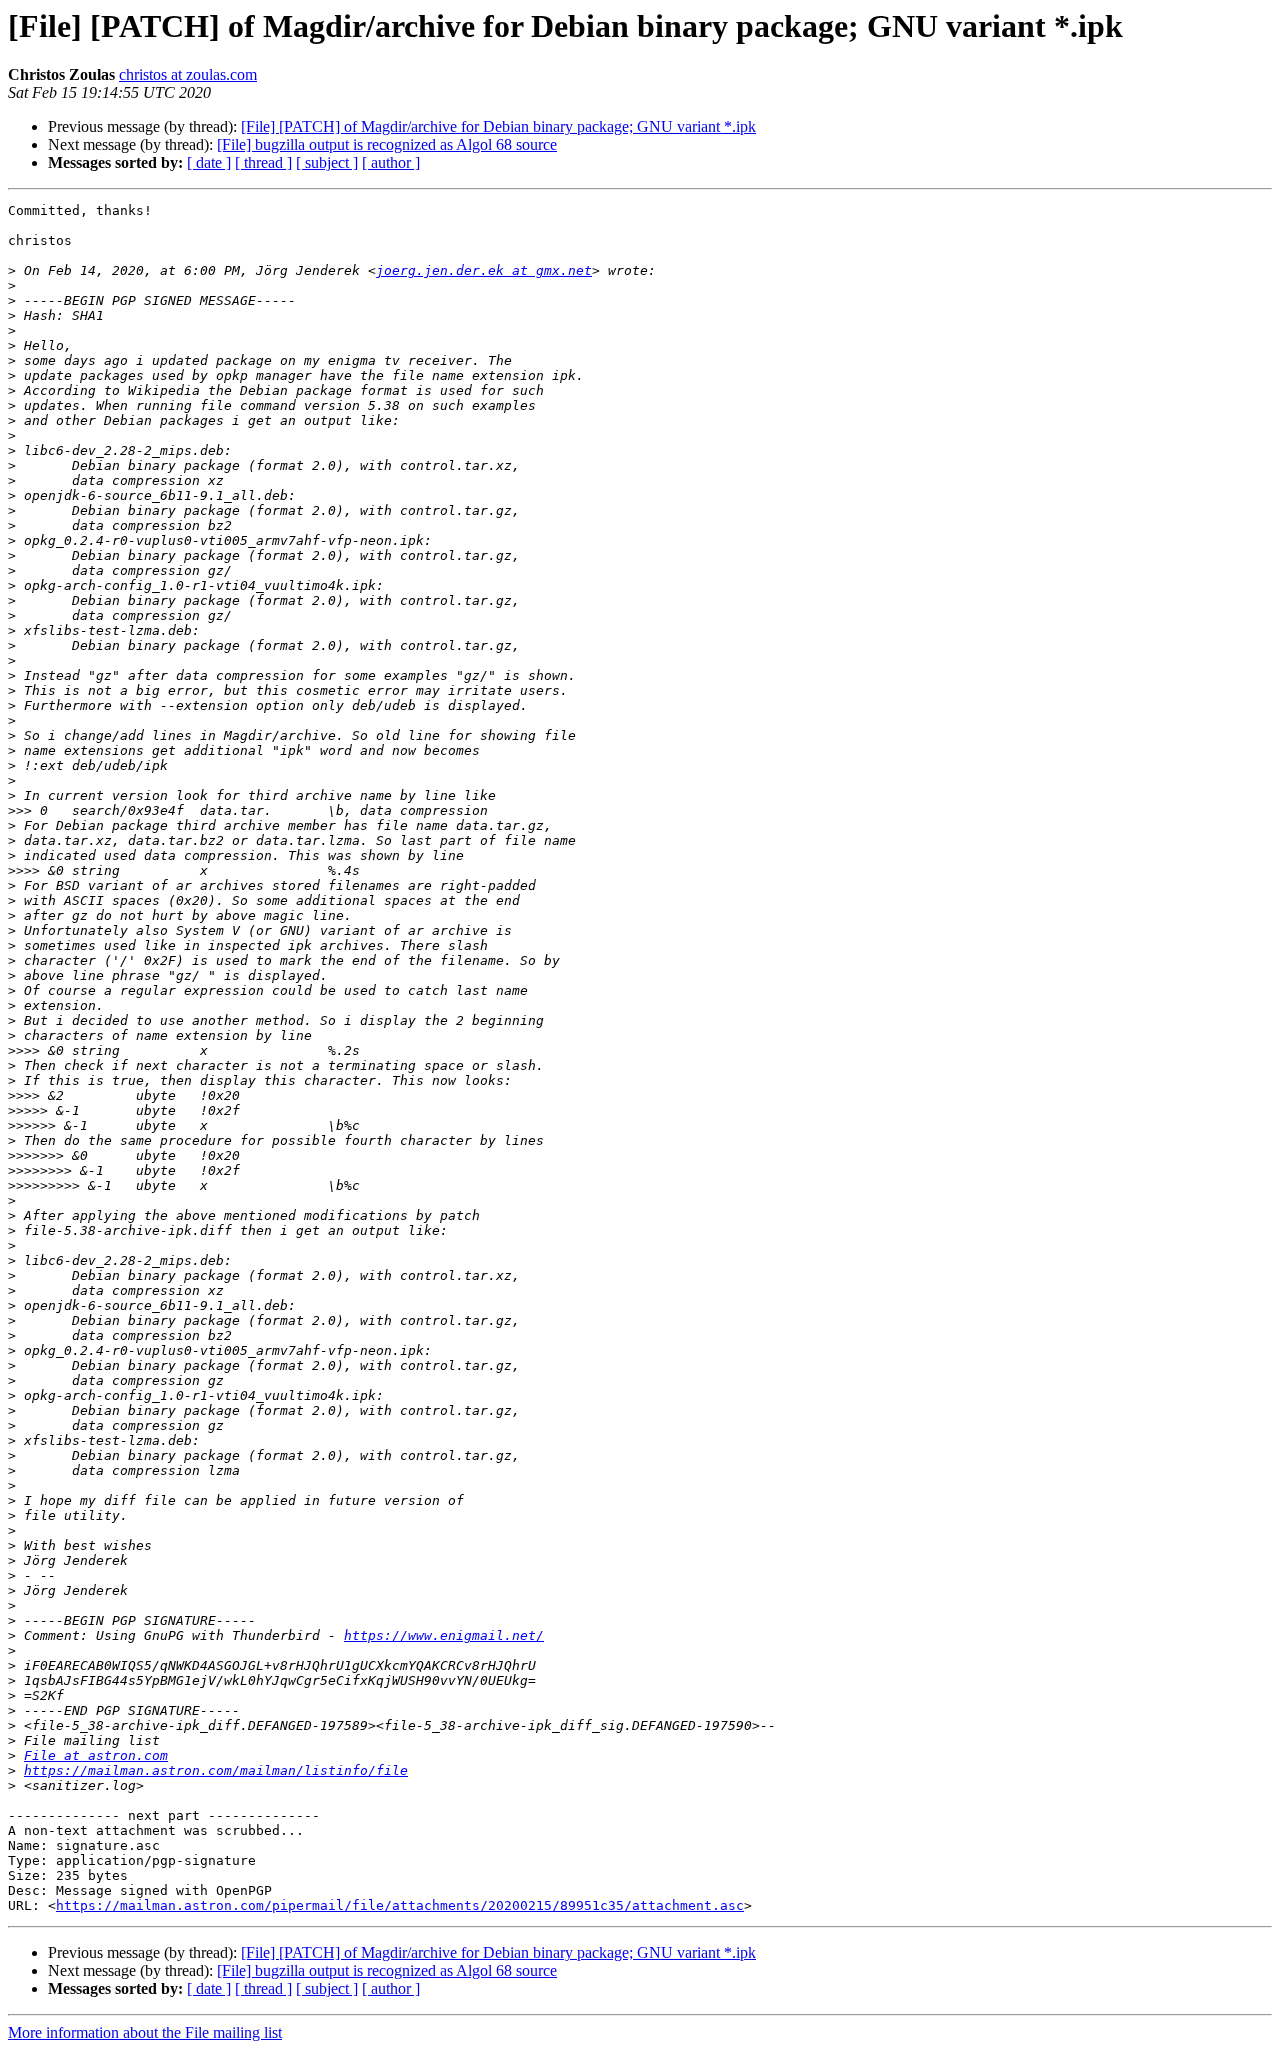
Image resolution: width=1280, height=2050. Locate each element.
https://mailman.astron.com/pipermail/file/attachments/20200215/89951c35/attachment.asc (400, 1905)
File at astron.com (96, 1755)
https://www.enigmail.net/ (444, 1635)
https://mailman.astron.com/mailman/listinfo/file (216, 1770)
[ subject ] (327, 162)
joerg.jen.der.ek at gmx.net (484, 270)
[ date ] (209, 162)
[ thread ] (263, 162)
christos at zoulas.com (188, 74)
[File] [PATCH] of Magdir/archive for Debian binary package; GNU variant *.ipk (498, 126)
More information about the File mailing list (145, 2032)
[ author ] (391, 162)
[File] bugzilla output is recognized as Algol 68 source (387, 144)
